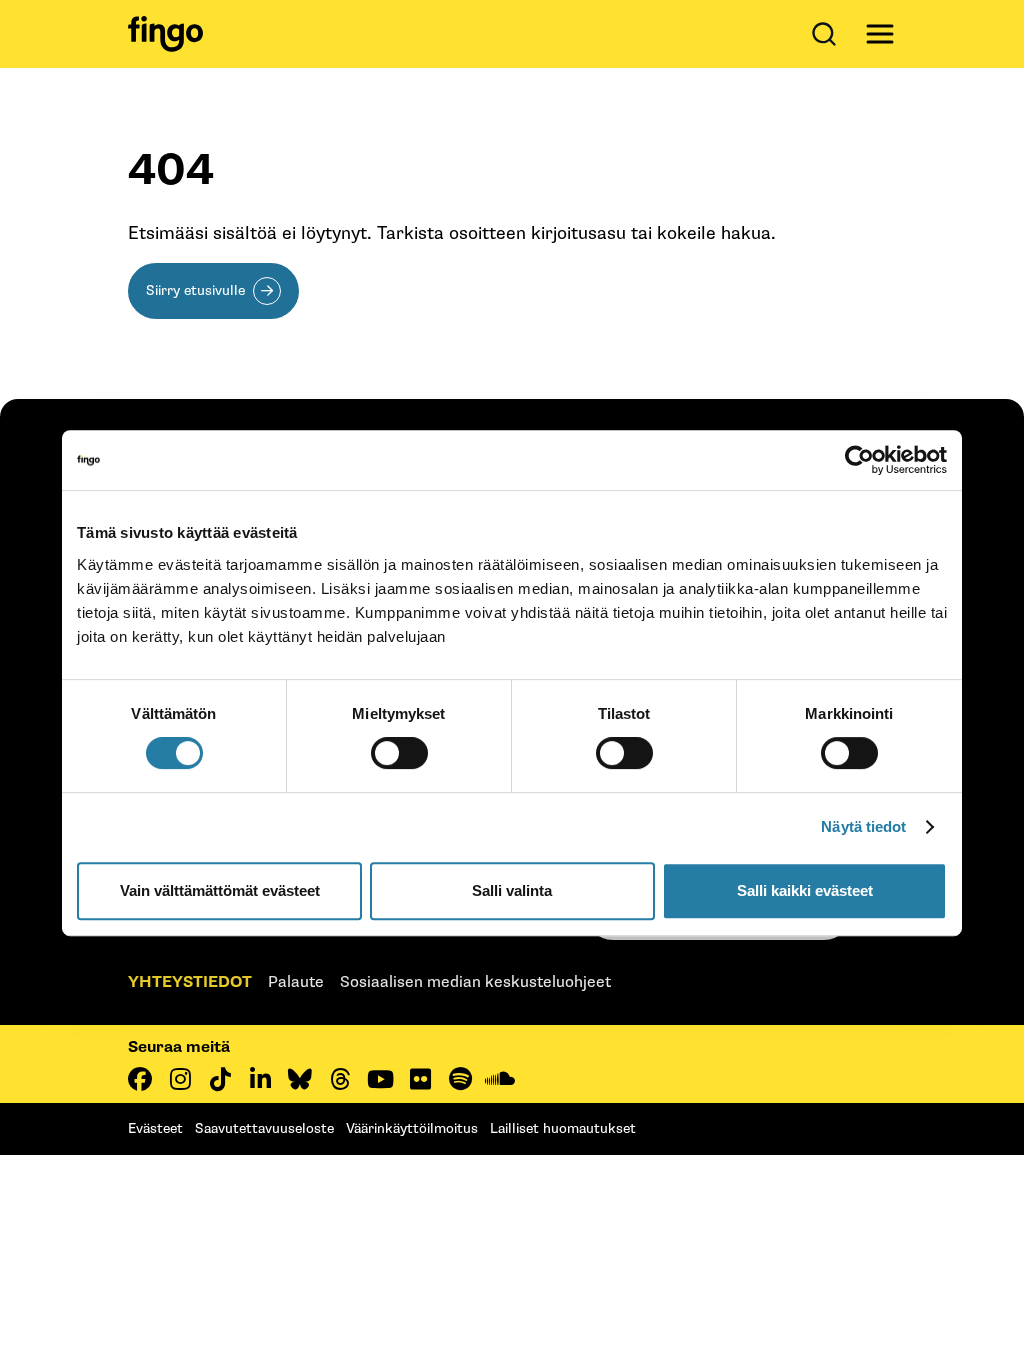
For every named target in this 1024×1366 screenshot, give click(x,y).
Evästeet (155, 1128)
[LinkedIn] (260, 1079)
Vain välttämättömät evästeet (220, 890)
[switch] (399, 753)
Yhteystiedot (190, 982)
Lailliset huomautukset (563, 1128)
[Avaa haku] (828, 34)
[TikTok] (220, 1079)
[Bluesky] (300, 1079)
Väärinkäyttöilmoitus (412, 1128)
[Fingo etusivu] (165, 34)
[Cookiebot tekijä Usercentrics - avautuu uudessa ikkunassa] (859, 460)
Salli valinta (512, 890)
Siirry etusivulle (195, 290)
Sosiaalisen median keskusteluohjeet (475, 982)
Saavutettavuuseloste (264, 1128)
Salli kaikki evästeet (805, 890)
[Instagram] (180, 1079)
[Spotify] (460, 1079)
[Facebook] (140, 1079)
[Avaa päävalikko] (880, 34)
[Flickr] (420, 1079)
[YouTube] (380, 1079)
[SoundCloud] (500, 1079)
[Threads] (340, 1079)
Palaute (296, 982)
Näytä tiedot (863, 826)
